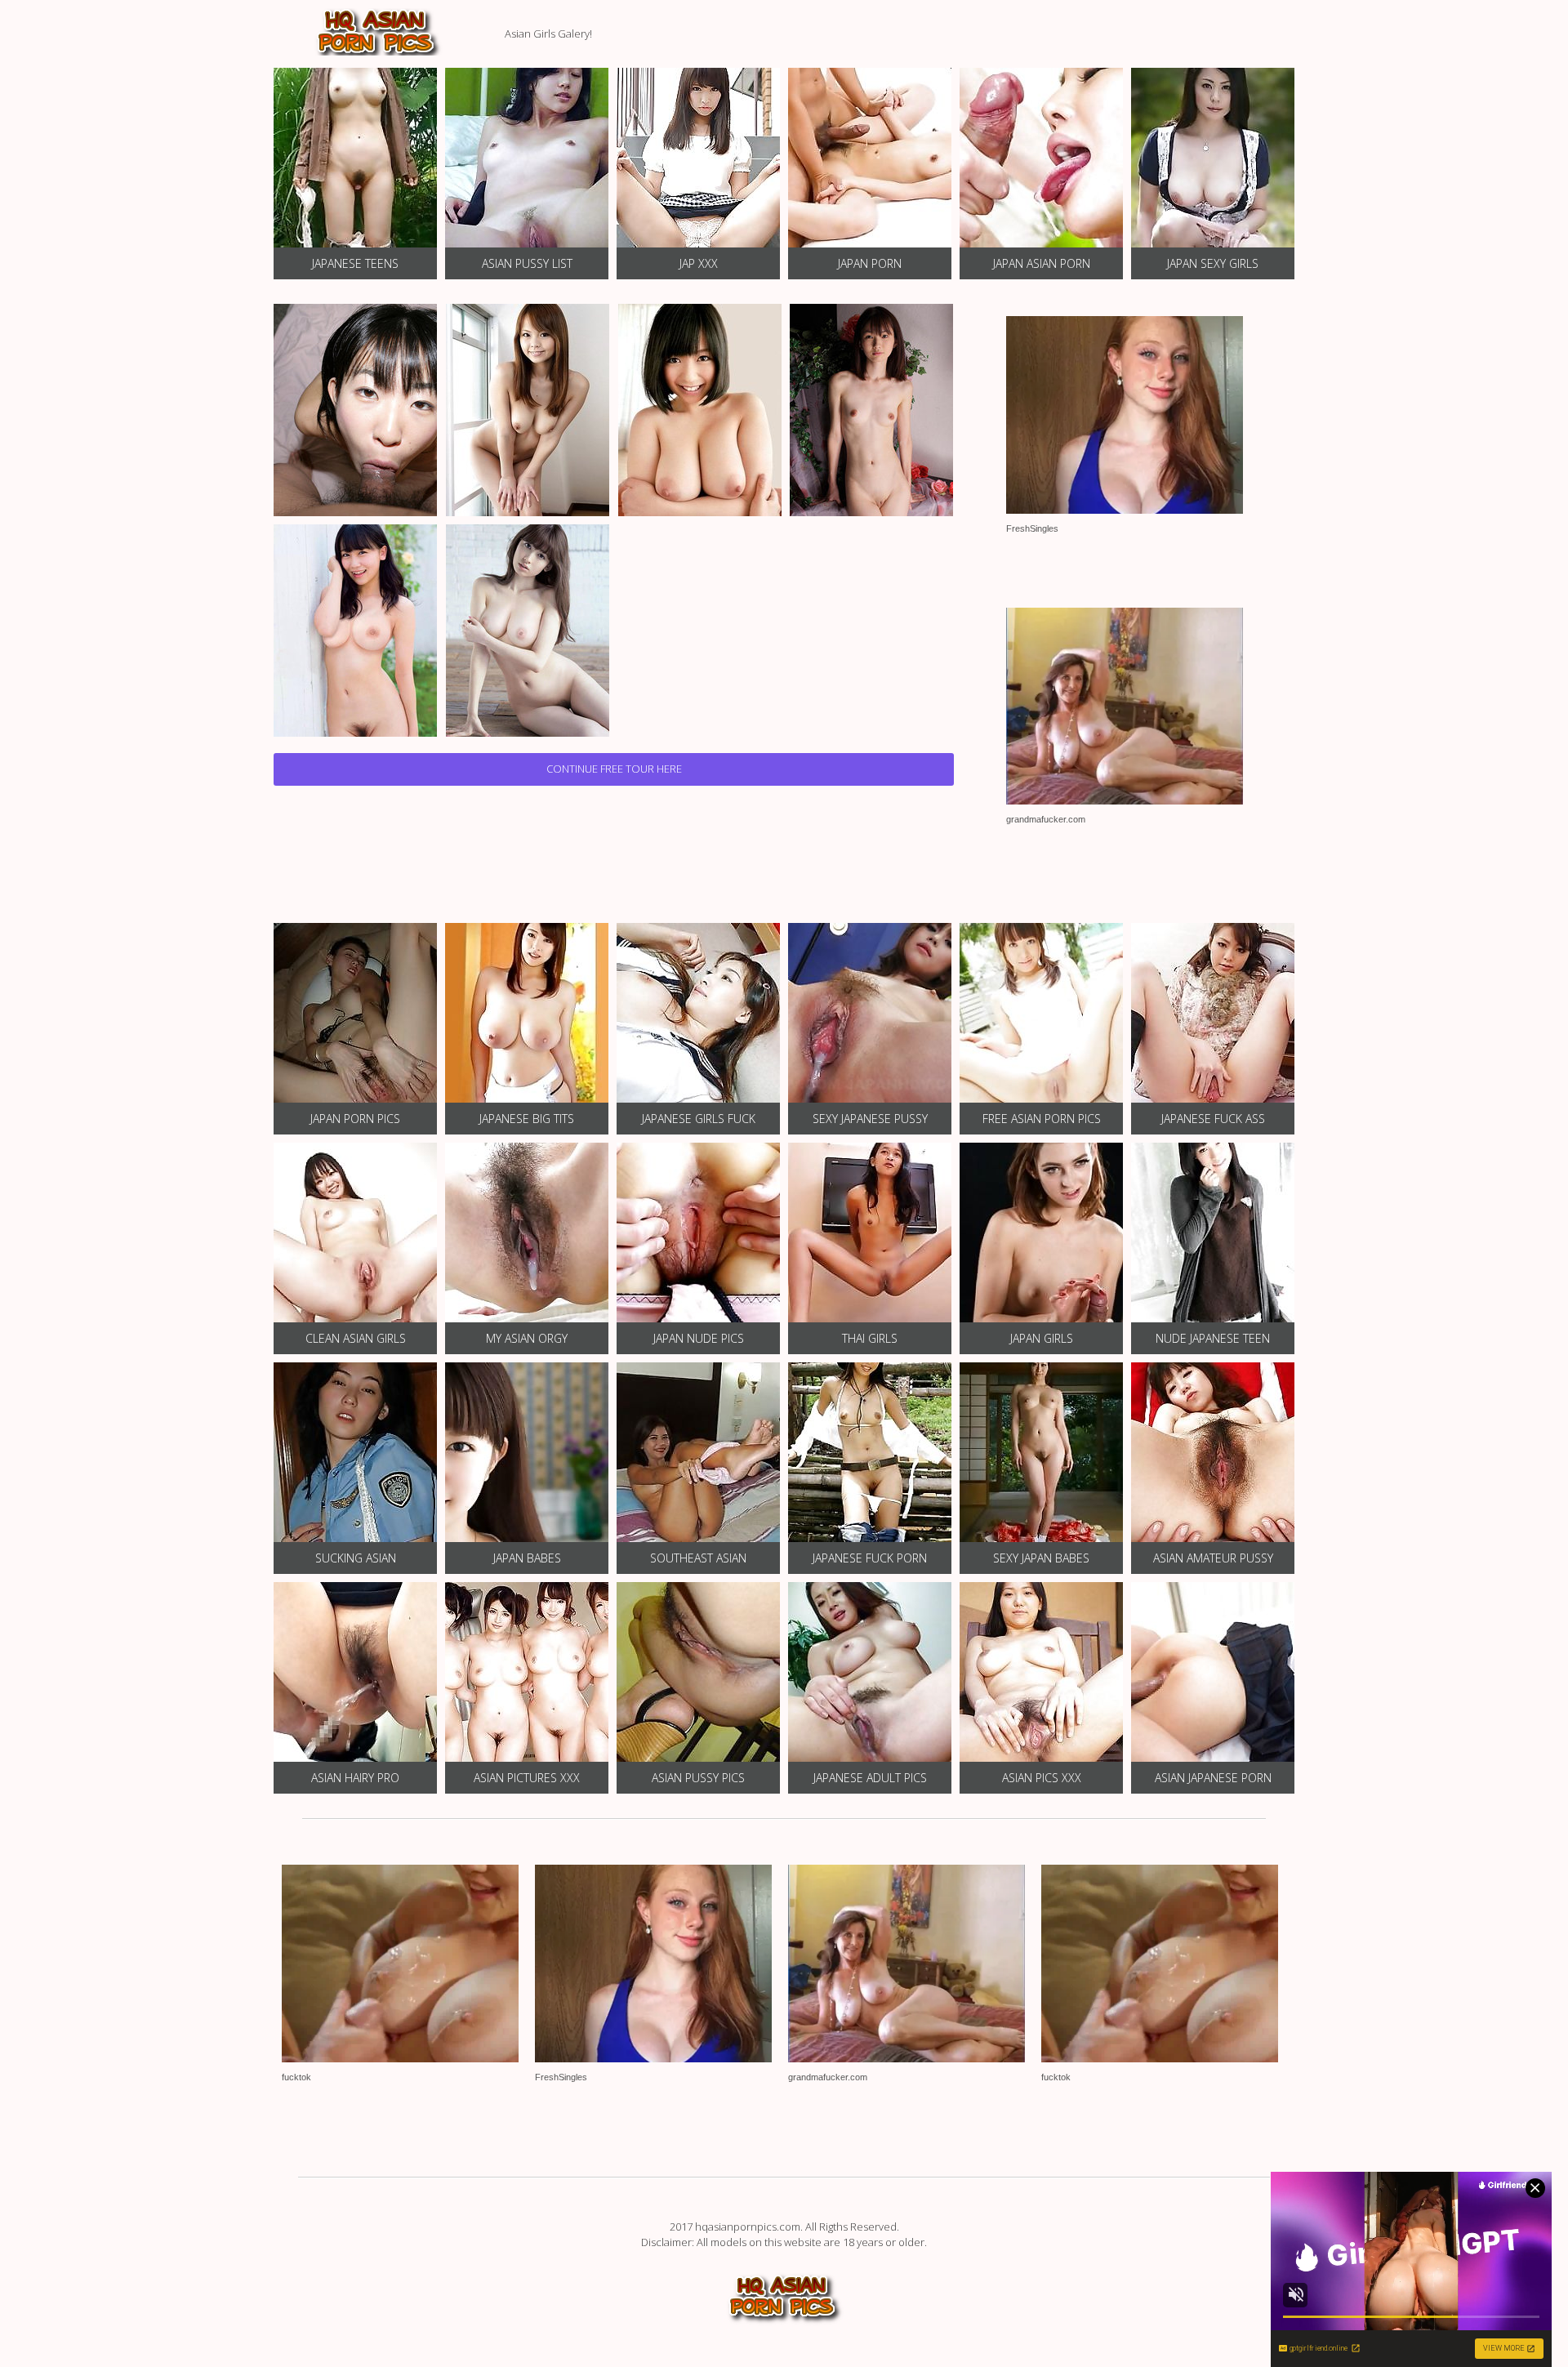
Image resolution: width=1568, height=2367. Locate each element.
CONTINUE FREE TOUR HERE (614, 769)
